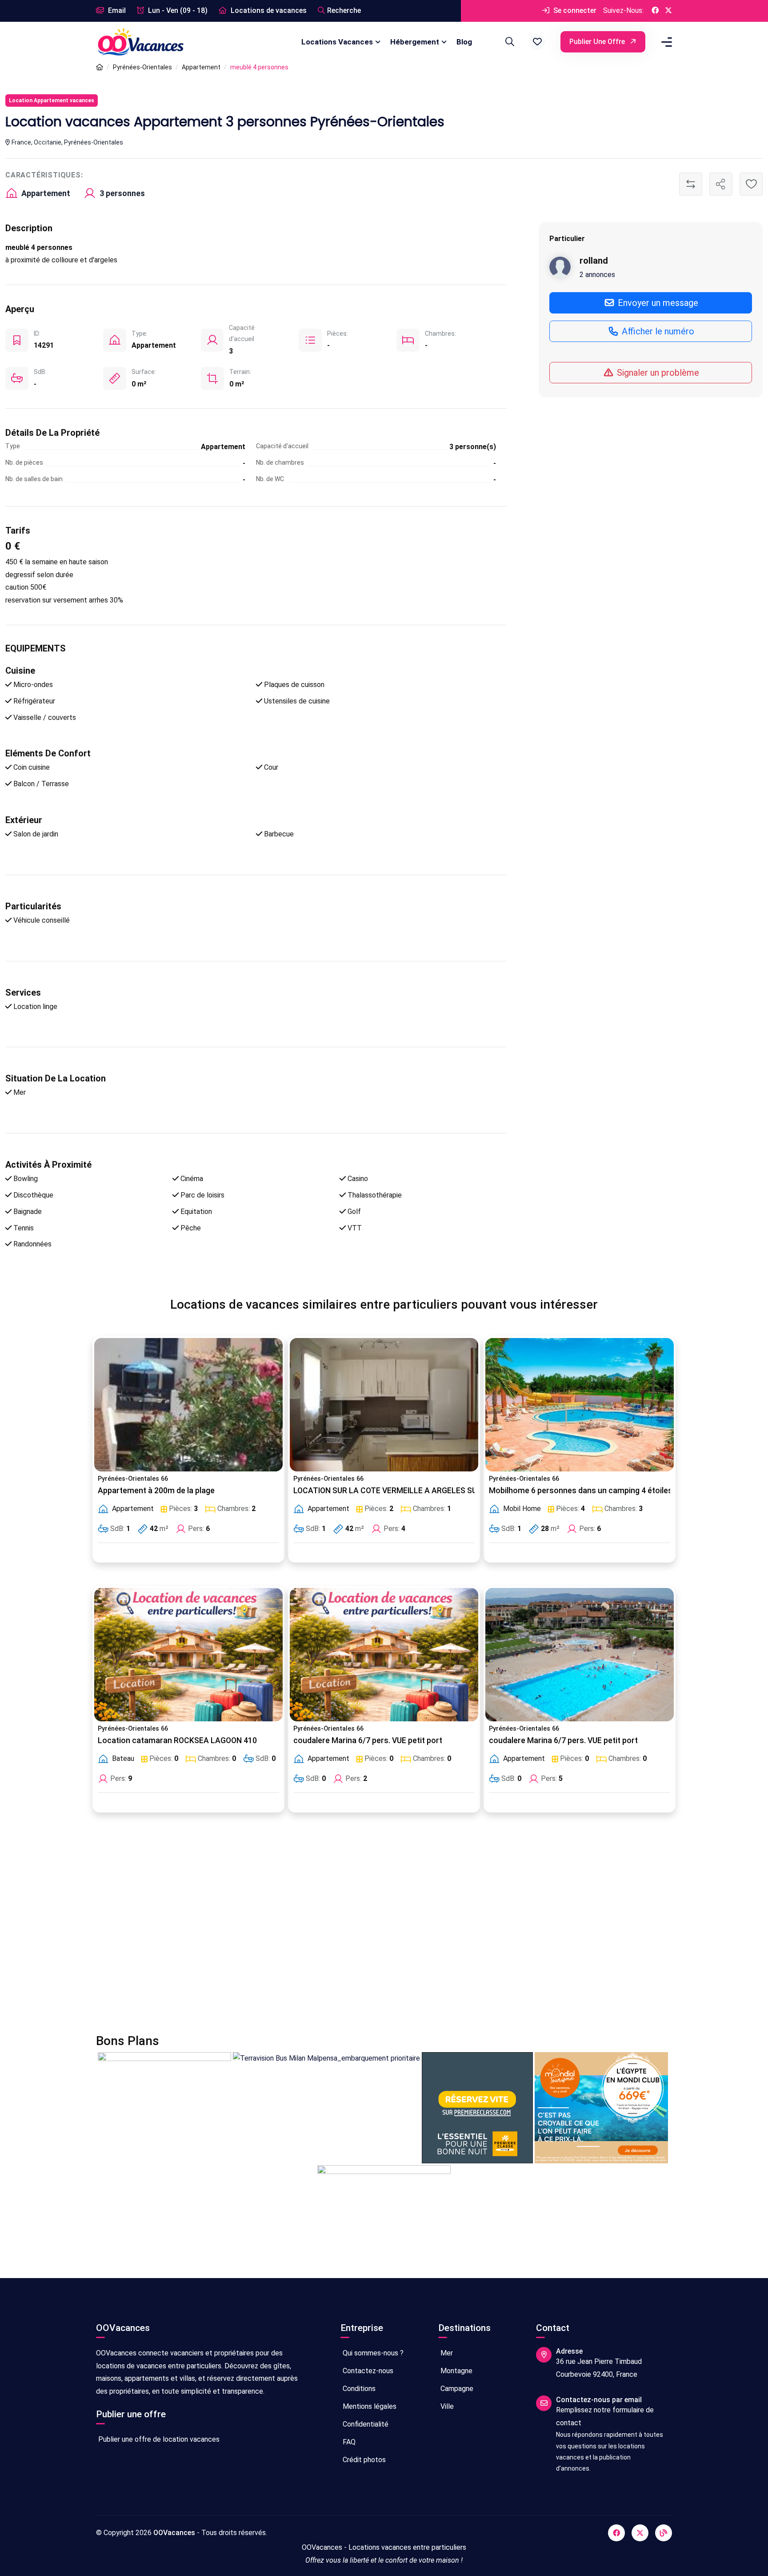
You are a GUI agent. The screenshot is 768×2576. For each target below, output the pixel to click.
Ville (446, 2406)
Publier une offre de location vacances (158, 2439)
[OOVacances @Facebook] (655, 11)
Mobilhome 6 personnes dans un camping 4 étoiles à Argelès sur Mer (614, 1491)
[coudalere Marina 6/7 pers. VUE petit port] (384, 1655)
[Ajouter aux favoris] (751, 184)
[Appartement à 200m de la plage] (188, 1405)
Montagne (456, 2371)
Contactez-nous (367, 2371)
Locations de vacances (268, 10)
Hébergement (415, 42)
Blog (464, 42)
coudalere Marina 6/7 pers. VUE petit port (368, 1740)
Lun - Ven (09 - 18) (177, 10)
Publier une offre (598, 42)
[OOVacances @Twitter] (668, 11)
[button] (537, 42)
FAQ (348, 2442)
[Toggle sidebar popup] (665, 42)
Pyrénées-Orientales (142, 67)
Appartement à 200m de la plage (156, 1491)
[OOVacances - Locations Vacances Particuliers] (100, 67)
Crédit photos (363, 2460)
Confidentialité (365, 2424)
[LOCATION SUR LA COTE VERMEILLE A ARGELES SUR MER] (384, 1405)
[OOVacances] (140, 42)
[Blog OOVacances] (664, 2533)
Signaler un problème (657, 372)
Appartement (201, 67)
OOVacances (174, 2533)
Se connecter (574, 10)
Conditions (358, 2389)
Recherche (344, 10)
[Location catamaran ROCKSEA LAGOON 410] (188, 1655)
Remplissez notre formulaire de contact (605, 2416)
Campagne (456, 2389)
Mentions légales (369, 2406)
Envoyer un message (657, 302)
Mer (446, 2353)
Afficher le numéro (657, 331)
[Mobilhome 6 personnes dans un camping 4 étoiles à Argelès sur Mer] (580, 1405)
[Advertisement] (363, 1929)
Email (116, 10)
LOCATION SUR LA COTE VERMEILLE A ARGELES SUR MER (396, 1491)
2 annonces (597, 274)
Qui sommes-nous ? (372, 2353)
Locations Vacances (337, 42)
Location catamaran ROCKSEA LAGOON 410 (177, 1740)
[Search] (508, 42)
